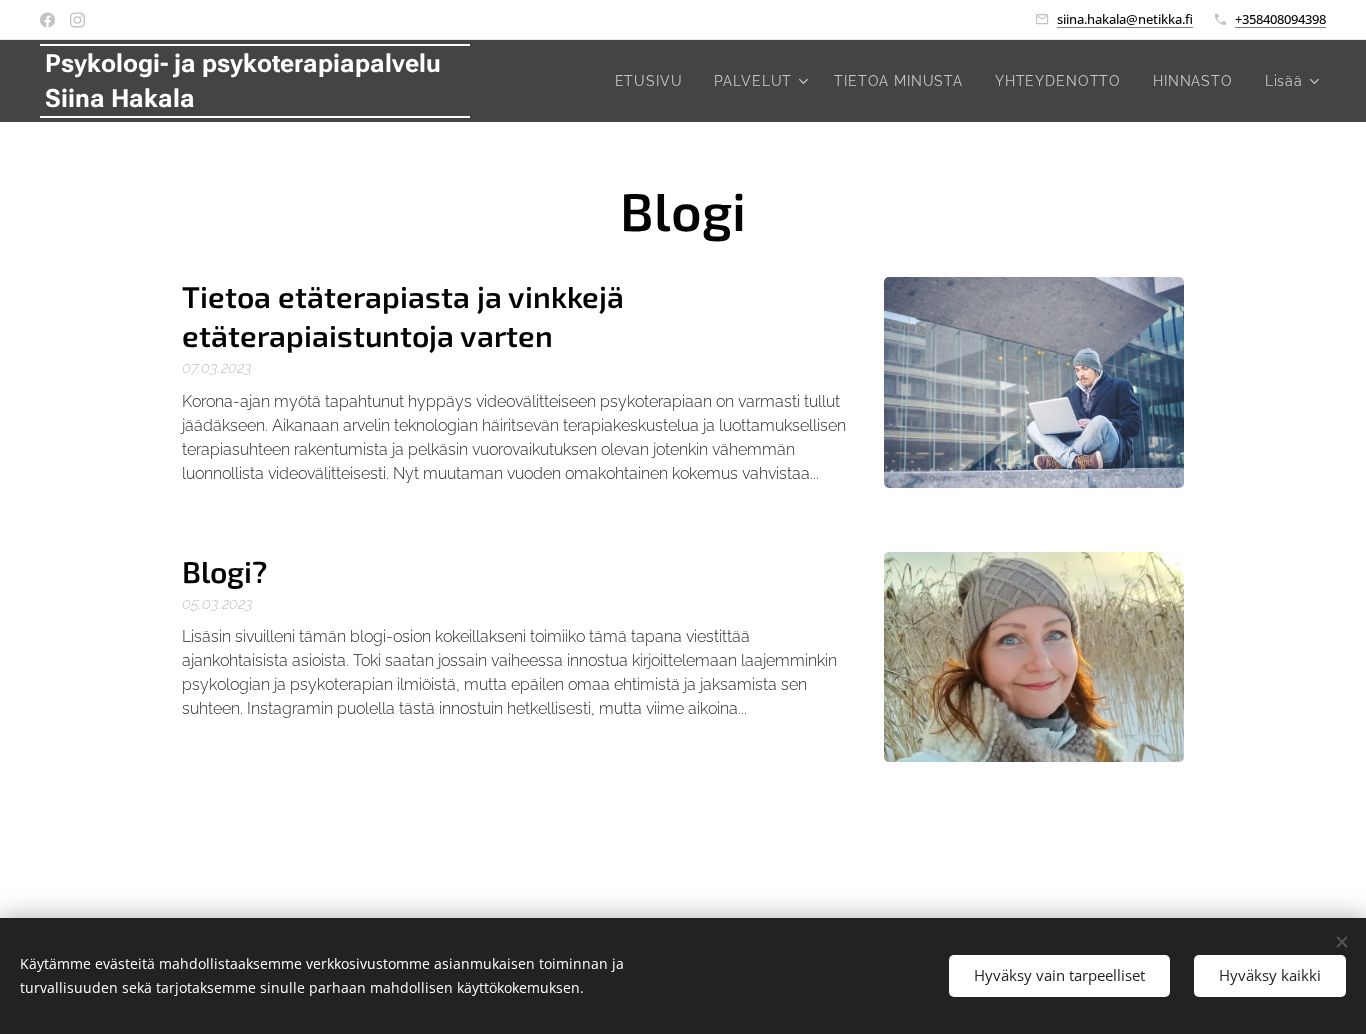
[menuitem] (654, 81)
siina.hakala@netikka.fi (1125, 19)
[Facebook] (47, 20)
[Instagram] (77, 20)
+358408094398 (1280, 19)
